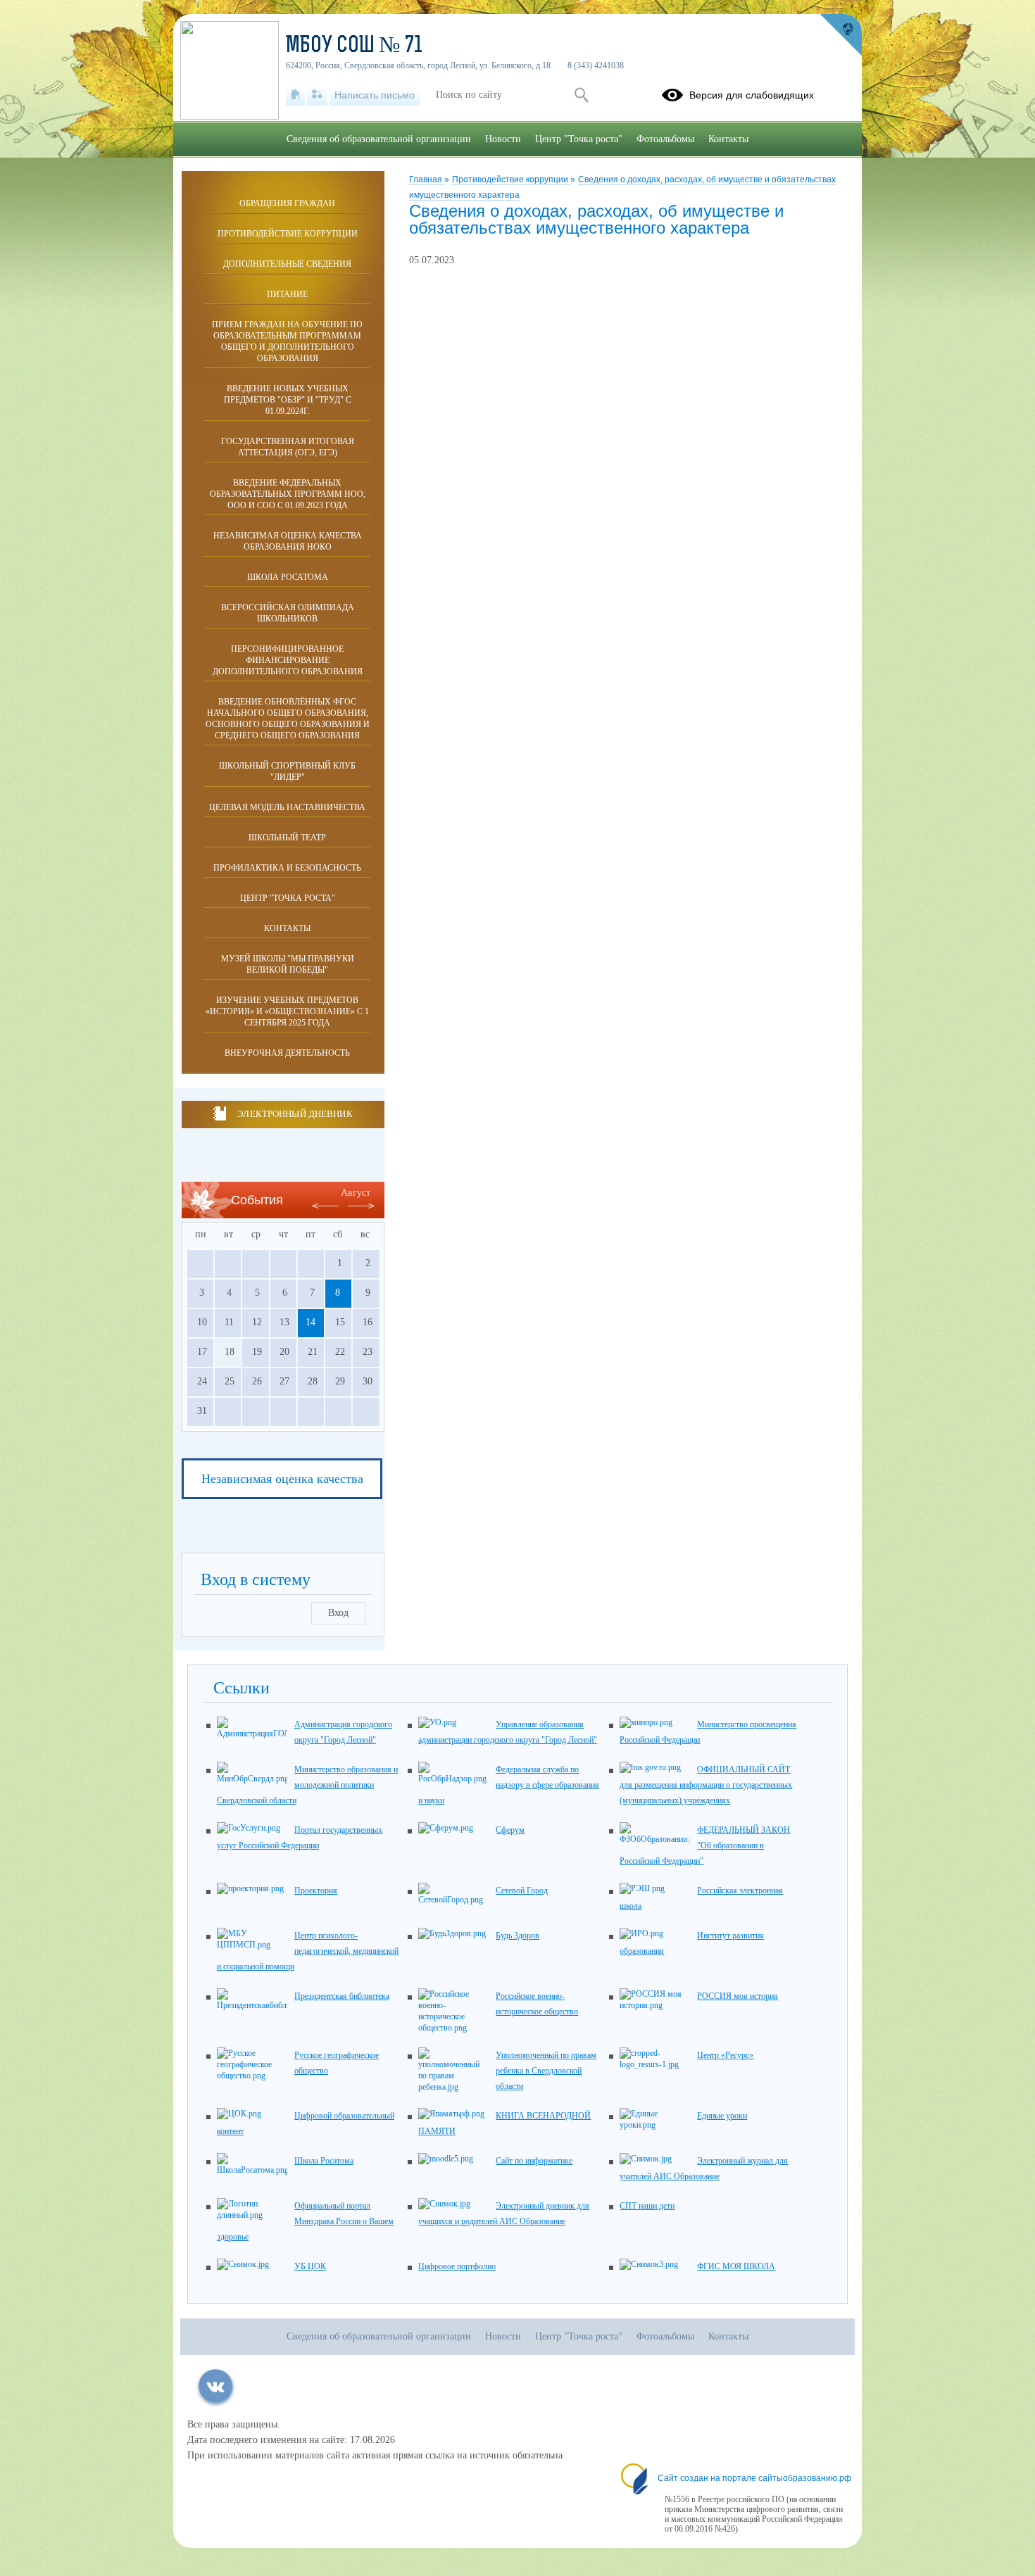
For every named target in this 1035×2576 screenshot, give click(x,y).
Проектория (316, 1890)
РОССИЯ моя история (738, 1996)
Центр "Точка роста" (288, 898)
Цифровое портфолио (457, 2266)
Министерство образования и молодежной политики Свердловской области (307, 1785)
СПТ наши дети (647, 2206)
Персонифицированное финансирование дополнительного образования (288, 660)
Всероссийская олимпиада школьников (288, 613)
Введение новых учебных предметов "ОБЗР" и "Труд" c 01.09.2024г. (288, 400)
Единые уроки (722, 2116)
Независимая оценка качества (282, 1479)
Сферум (510, 1830)
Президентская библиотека (342, 1996)
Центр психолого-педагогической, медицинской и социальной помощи (308, 1951)
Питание (287, 294)
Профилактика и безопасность (287, 868)
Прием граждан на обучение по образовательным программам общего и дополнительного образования (287, 341)
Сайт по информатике (534, 2161)
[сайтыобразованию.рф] (841, 35)
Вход (338, 1613)
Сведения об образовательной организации (379, 139)
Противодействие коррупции (511, 179)
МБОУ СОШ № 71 (354, 46)
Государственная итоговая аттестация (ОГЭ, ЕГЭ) (288, 447)
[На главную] (295, 95)
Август (356, 1193)
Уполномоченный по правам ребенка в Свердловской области (546, 2071)
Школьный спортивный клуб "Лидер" (287, 771)
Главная (427, 179)
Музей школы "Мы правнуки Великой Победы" (288, 964)
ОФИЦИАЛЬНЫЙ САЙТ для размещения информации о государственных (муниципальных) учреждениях (706, 1785)
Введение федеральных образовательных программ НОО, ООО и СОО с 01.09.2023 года (288, 494)
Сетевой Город (522, 1890)
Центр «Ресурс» (725, 2055)
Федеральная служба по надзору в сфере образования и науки (509, 1785)
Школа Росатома (288, 577)
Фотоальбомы (665, 139)
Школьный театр (287, 838)
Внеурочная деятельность (287, 1053)
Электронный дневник (295, 1114)
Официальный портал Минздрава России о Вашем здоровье (305, 2221)
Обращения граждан (287, 203)
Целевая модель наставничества (287, 807)
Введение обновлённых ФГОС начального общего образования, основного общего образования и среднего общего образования (288, 719)
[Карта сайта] (317, 95)
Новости (503, 139)
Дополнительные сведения (287, 264)
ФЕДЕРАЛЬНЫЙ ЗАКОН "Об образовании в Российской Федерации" (705, 1845)
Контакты (287, 928)
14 (310, 1322)
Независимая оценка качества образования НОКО (288, 541)
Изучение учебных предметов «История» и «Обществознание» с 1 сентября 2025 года (287, 1011)
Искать (581, 95)
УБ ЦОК (310, 2266)
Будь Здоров (517, 1936)
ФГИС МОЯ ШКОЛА (736, 2266)
